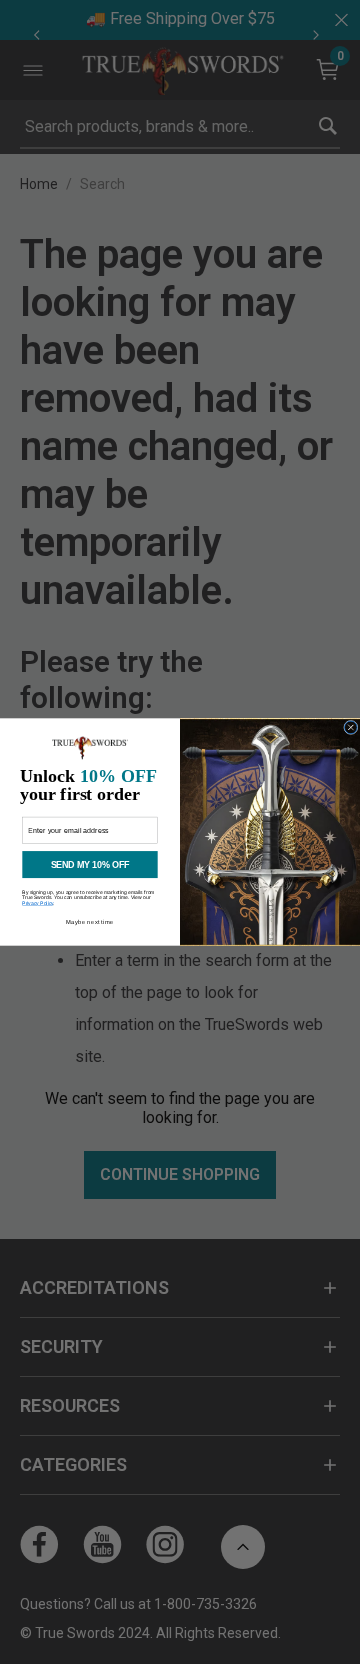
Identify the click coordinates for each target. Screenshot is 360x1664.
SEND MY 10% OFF (90, 865)
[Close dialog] (351, 727)
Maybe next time (89, 922)
